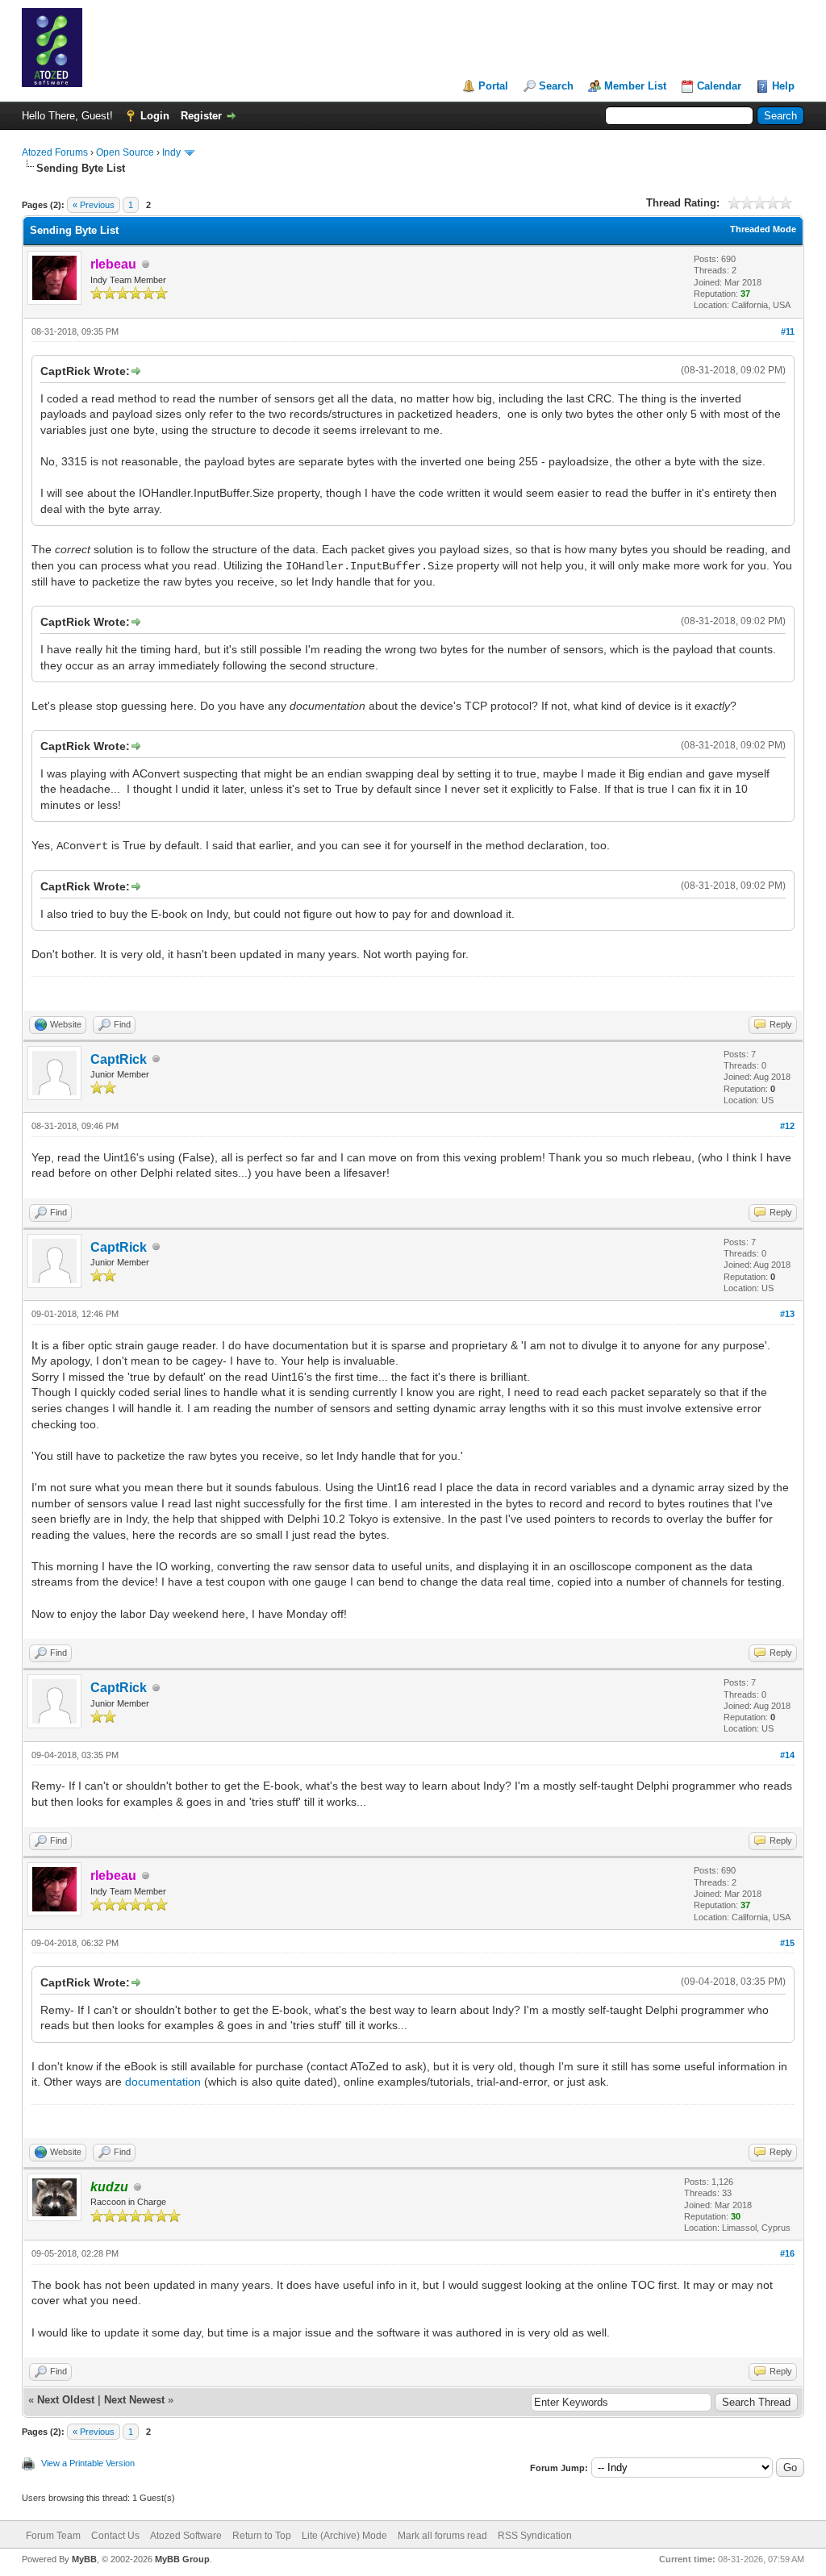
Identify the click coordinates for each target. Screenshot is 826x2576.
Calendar (719, 86)
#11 (788, 331)
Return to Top (262, 2536)
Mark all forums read (442, 2536)
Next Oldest (66, 2400)
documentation (163, 2082)
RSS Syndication (535, 2536)
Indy (171, 152)
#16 (787, 2253)
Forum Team (53, 2536)
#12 (787, 1126)
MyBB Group (182, 2559)
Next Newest (134, 2400)
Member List (635, 86)
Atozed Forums (55, 152)
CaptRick (119, 1059)
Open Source (125, 152)
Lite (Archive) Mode (344, 2536)
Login (155, 116)
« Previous (94, 205)
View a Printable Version (88, 2463)
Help (783, 86)
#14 (787, 1755)
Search (556, 86)
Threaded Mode (763, 229)
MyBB (84, 2559)
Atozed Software (186, 2536)
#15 (787, 1943)
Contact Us (115, 2536)
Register (201, 116)
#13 (787, 1314)
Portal (493, 86)
